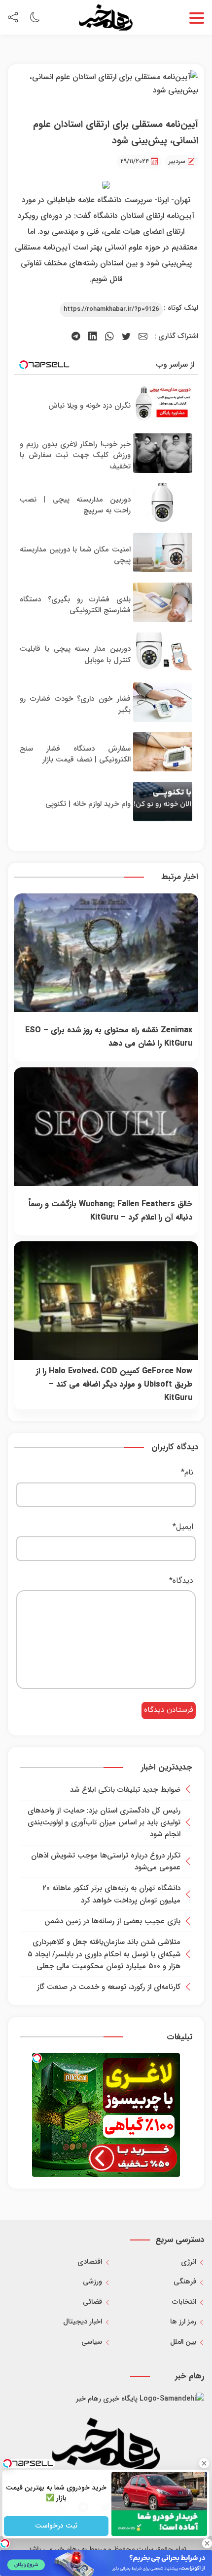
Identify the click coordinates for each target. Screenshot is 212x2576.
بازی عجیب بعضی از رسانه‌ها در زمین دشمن (112, 1921)
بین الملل (183, 2342)
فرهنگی (185, 2282)
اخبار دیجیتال (83, 2322)
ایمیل (183, 1527)
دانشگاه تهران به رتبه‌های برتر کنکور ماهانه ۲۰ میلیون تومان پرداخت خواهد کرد (111, 1894)
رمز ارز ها (183, 2322)
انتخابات (184, 2302)
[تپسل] (37, 2058)
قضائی (92, 2302)
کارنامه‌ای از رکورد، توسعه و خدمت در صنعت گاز (109, 1987)
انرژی (189, 2262)
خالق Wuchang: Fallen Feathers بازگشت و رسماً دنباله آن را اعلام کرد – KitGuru (110, 1211)
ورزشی (92, 2282)
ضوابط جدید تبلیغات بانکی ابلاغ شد (125, 1790)
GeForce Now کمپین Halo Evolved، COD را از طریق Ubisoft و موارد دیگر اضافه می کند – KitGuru (114, 1385)
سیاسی (92, 2342)
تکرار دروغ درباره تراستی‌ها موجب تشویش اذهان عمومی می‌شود (106, 1861)
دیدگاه (181, 1581)
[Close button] (205, 2463)
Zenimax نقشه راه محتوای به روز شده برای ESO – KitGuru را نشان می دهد (109, 1037)
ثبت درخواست (56, 2526)
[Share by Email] (143, 337)
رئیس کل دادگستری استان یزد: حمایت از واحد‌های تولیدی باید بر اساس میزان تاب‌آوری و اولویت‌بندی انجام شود (104, 1823)
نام (187, 1472)
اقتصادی (90, 2262)
